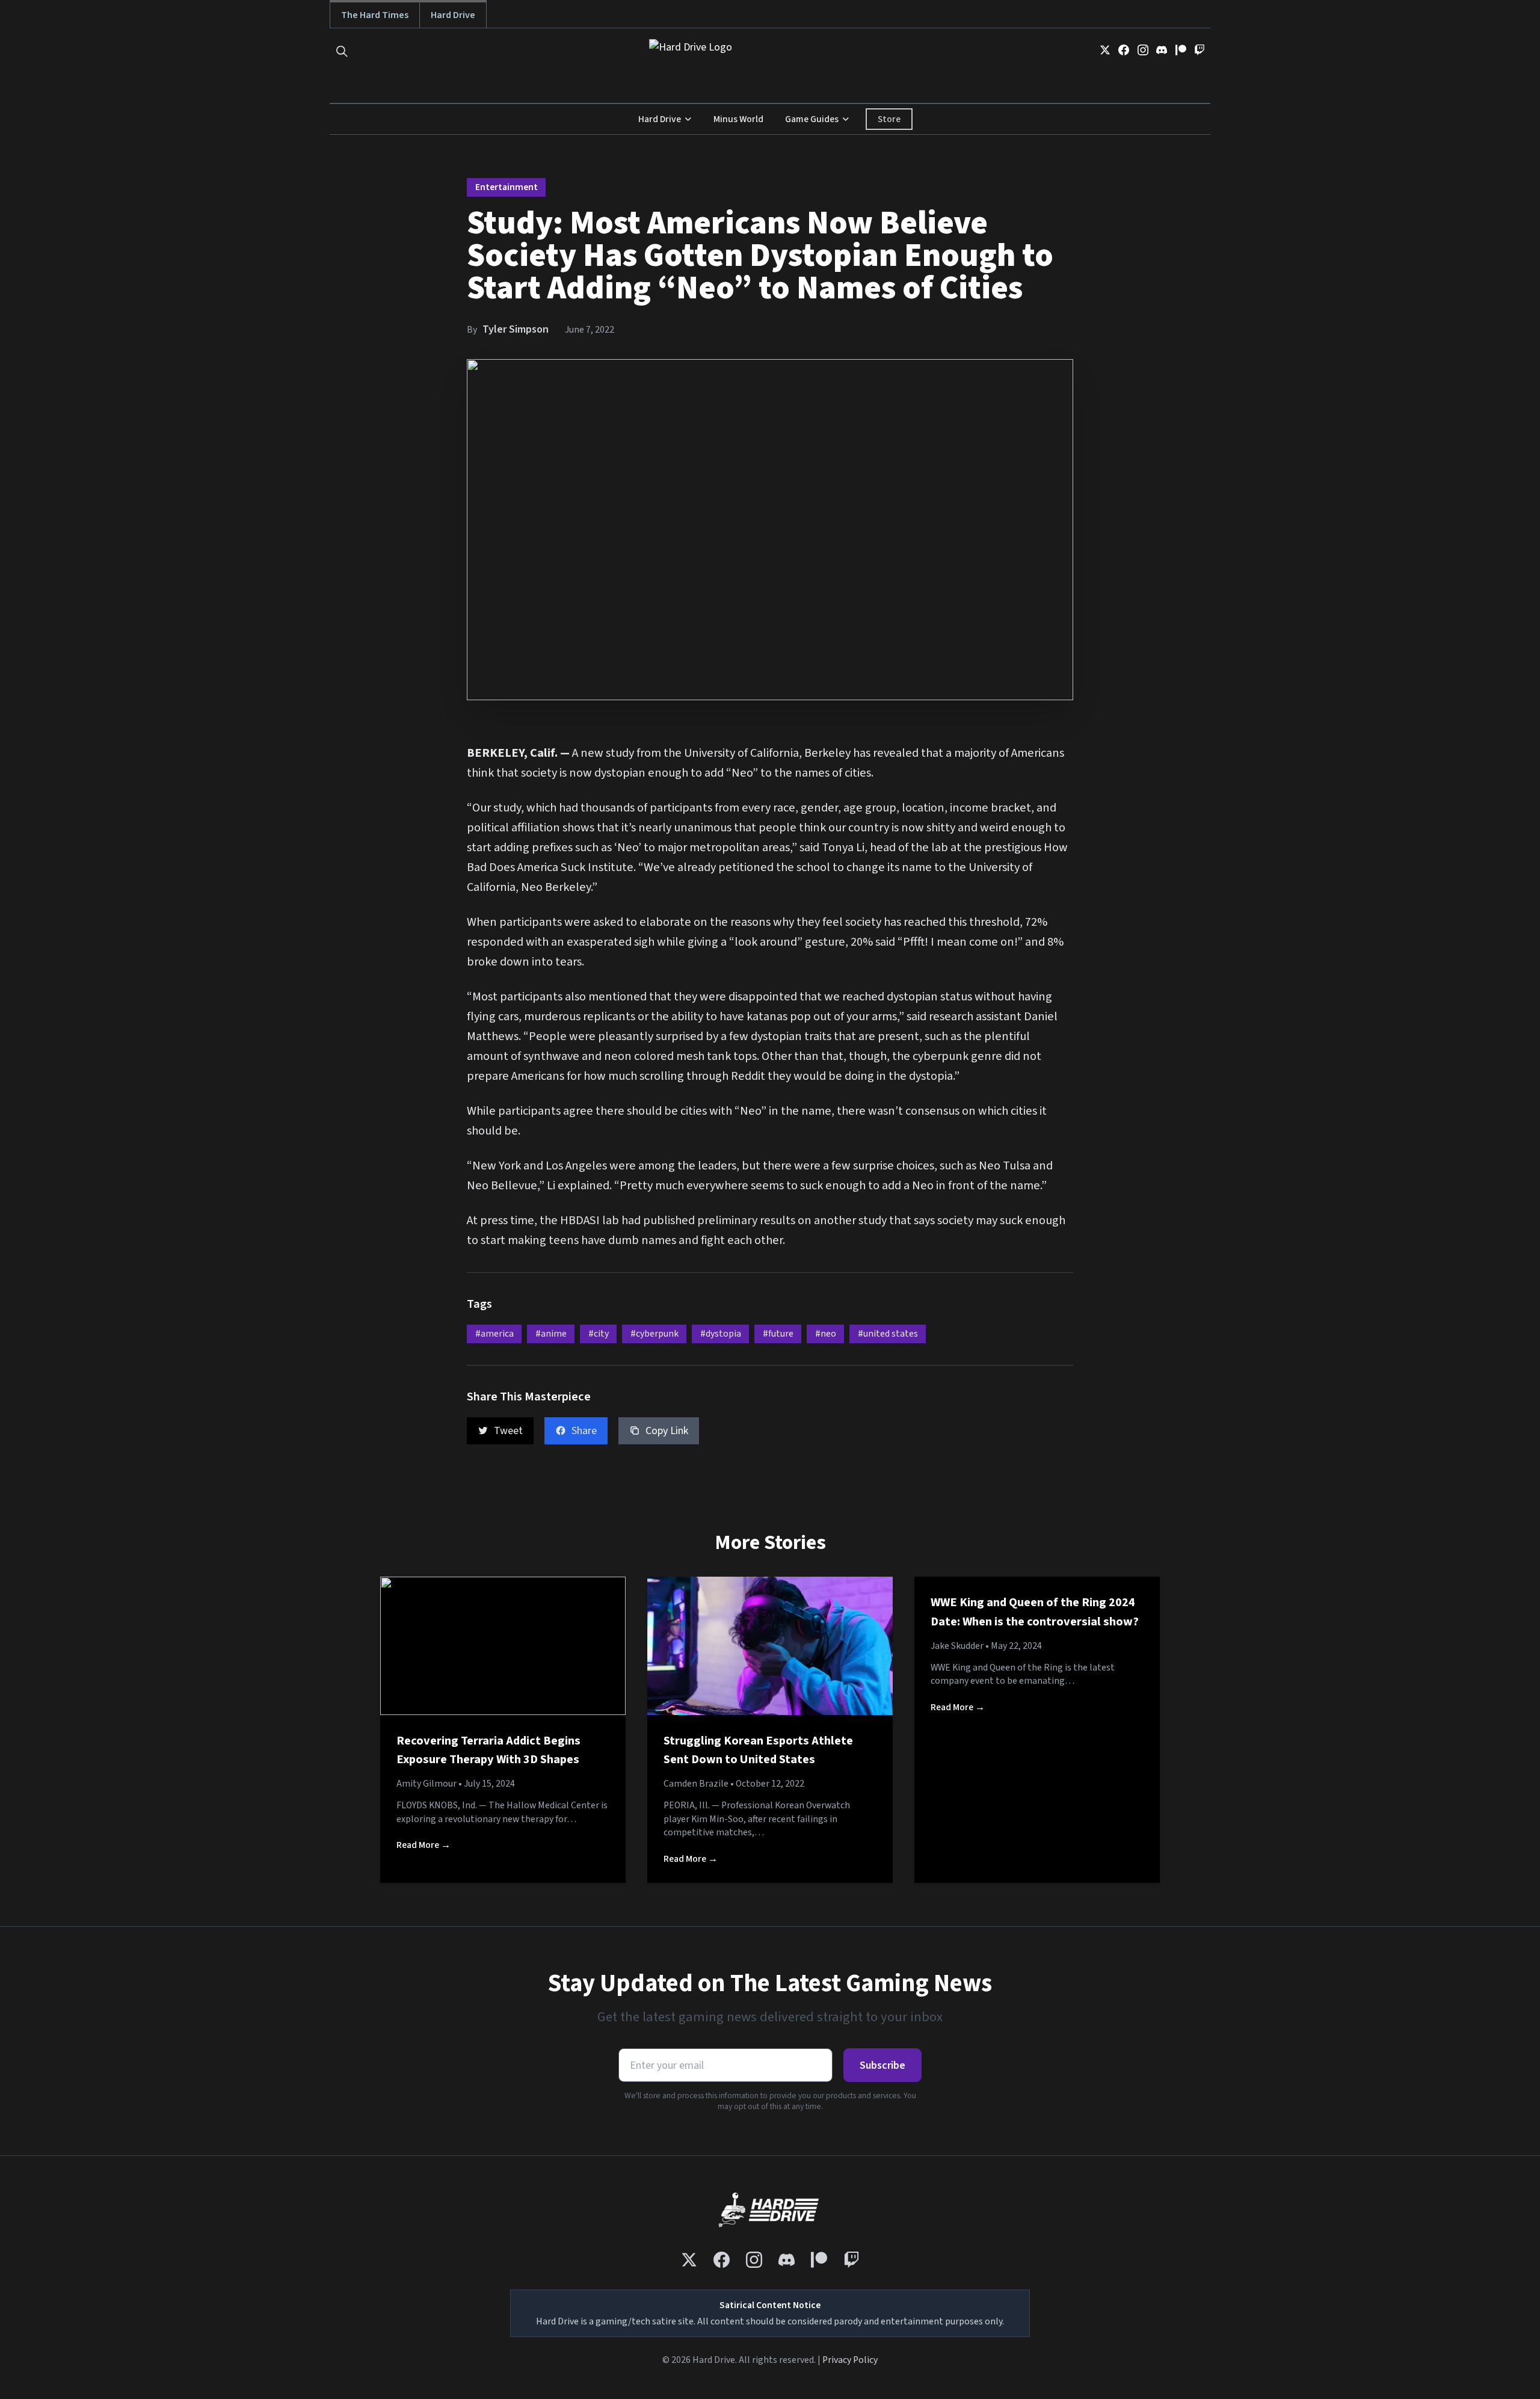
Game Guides (812, 119)
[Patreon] (1181, 50)
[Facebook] (1124, 50)
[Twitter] (1105, 50)
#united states (888, 1334)
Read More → (423, 1845)
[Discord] (1162, 50)
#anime (551, 1334)
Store (889, 119)
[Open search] (342, 51)
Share (584, 1431)
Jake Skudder (957, 1646)
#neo (826, 1334)
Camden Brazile (696, 1784)
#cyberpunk (654, 1334)
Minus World (738, 119)
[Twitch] (1200, 50)
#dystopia (721, 1334)
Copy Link (667, 1431)
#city (599, 1334)
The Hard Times (375, 15)
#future (778, 1334)
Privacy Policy (850, 2360)
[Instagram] (1143, 50)
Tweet (508, 1431)
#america (494, 1334)
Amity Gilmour (427, 1784)
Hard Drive (453, 15)
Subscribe (882, 2065)
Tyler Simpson (516, 329)
